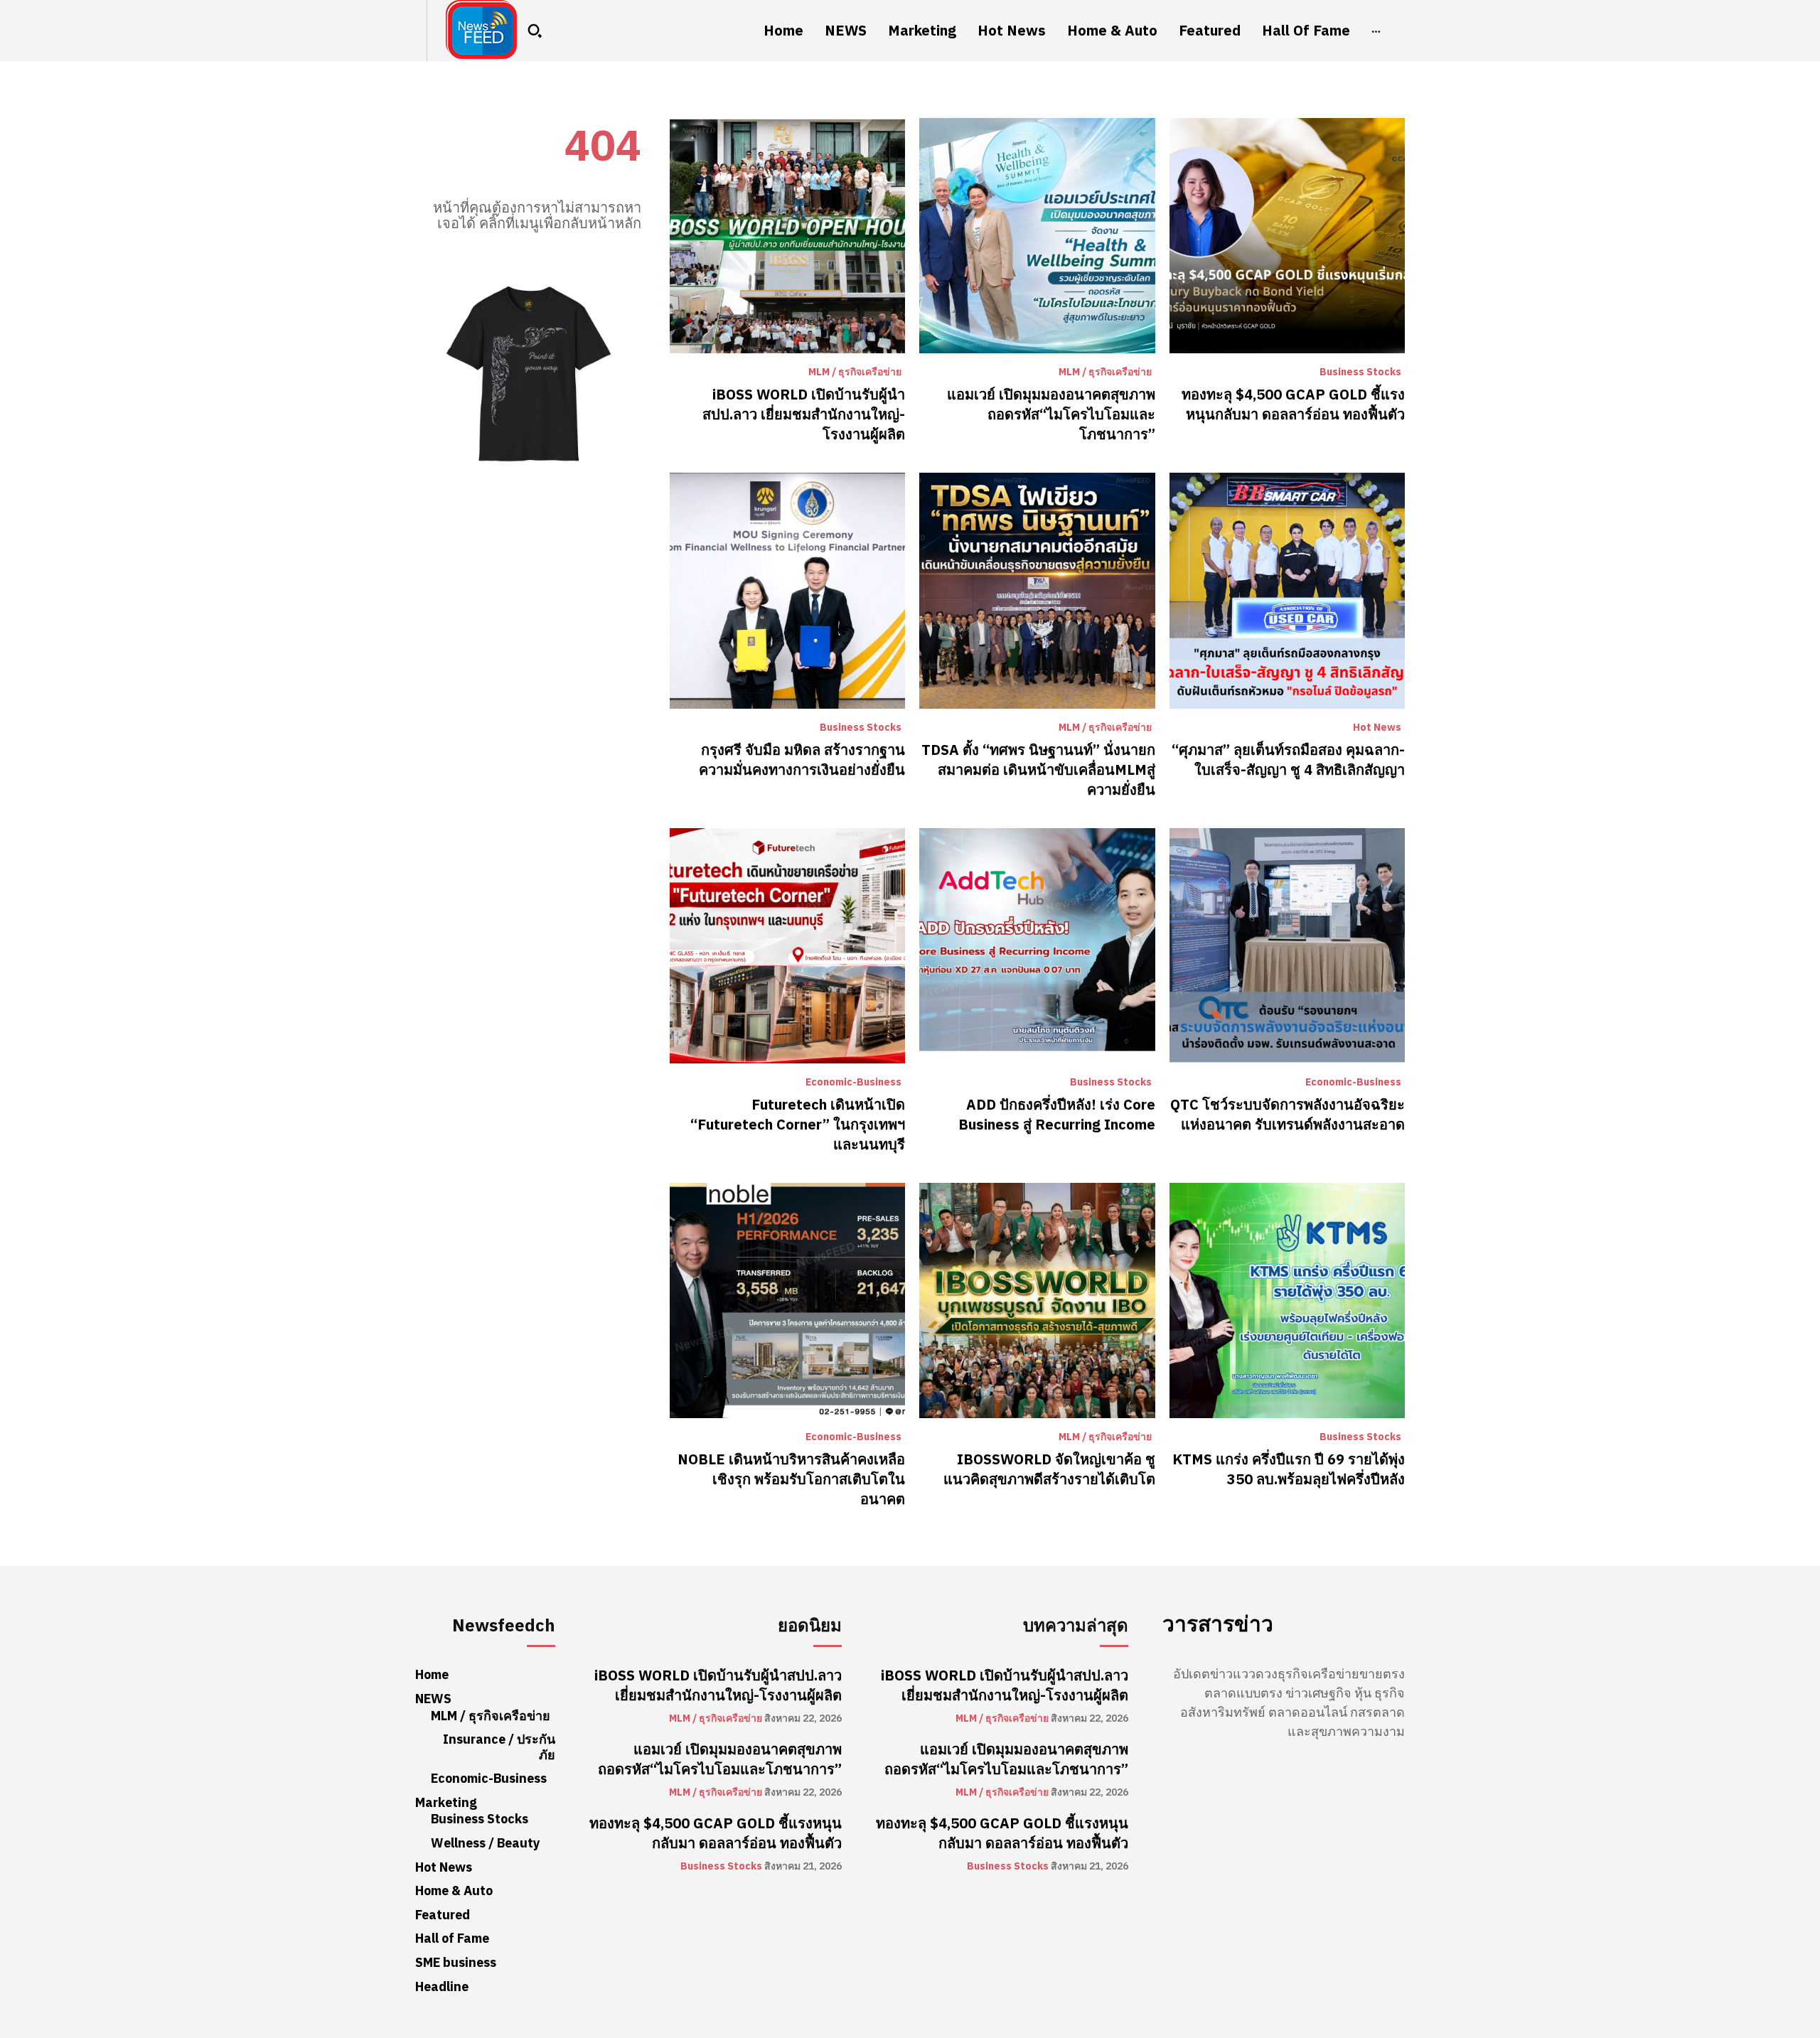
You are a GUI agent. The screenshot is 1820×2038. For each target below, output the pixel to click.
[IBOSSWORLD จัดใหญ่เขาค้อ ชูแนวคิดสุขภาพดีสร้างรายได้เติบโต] (1037, 1300)
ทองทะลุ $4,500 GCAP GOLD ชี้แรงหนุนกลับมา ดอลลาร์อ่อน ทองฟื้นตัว (1293, 404)
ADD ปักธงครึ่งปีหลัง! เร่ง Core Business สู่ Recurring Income (1057, 1115)
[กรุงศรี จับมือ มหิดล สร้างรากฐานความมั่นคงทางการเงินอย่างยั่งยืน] (787, 590)
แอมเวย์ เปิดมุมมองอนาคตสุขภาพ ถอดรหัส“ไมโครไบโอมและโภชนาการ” (1051, 414)
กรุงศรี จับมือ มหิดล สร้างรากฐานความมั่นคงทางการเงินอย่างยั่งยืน (802, 760)
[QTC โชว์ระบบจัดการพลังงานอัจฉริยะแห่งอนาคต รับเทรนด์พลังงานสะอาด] (1287, 946)
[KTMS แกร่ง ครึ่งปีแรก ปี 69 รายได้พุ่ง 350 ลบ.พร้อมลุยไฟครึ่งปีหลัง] (1287, 1300)
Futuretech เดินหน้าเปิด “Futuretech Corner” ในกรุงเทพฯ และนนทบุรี (798, 1125)
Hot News (1377, 728)
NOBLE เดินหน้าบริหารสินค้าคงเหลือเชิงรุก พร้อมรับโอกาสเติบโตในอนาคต (791, 1479)
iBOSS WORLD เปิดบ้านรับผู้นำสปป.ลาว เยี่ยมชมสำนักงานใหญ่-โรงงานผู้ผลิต (804, 414)
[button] (535, 31)
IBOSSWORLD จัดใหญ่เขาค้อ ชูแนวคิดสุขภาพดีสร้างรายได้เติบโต (1049, 1469)
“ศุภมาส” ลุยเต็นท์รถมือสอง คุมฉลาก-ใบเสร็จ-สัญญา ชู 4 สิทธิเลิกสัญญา (1288, 760)
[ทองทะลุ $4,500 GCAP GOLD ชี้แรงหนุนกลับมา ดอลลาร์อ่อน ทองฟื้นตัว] (1287, 236)
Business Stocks (1360, 372)
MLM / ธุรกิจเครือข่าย (855, 372)
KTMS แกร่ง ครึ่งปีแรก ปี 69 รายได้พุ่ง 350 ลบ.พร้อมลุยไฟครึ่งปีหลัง (1289, 1469)
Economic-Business (853, 1083)
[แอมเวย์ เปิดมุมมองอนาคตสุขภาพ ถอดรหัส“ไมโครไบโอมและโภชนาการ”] (1037, 236)
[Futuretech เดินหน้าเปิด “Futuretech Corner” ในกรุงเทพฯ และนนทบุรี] (787, 946)
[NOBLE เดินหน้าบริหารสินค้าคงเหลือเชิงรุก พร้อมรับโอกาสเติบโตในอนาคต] (787, 1300)
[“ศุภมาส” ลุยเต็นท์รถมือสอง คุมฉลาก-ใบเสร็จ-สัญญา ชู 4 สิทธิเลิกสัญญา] (1287, 590)
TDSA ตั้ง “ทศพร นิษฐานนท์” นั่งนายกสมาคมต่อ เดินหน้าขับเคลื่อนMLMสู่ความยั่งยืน (1038, 770)
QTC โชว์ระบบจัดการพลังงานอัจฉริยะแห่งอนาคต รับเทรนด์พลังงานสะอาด (1288, 1115)
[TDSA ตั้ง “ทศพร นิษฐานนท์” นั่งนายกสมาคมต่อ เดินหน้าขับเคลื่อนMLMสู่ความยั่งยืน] (1037, 590)
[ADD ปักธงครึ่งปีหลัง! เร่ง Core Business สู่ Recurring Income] (1037, 946)
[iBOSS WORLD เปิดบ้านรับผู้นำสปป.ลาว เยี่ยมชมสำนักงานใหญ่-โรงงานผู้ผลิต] (787, 236)
